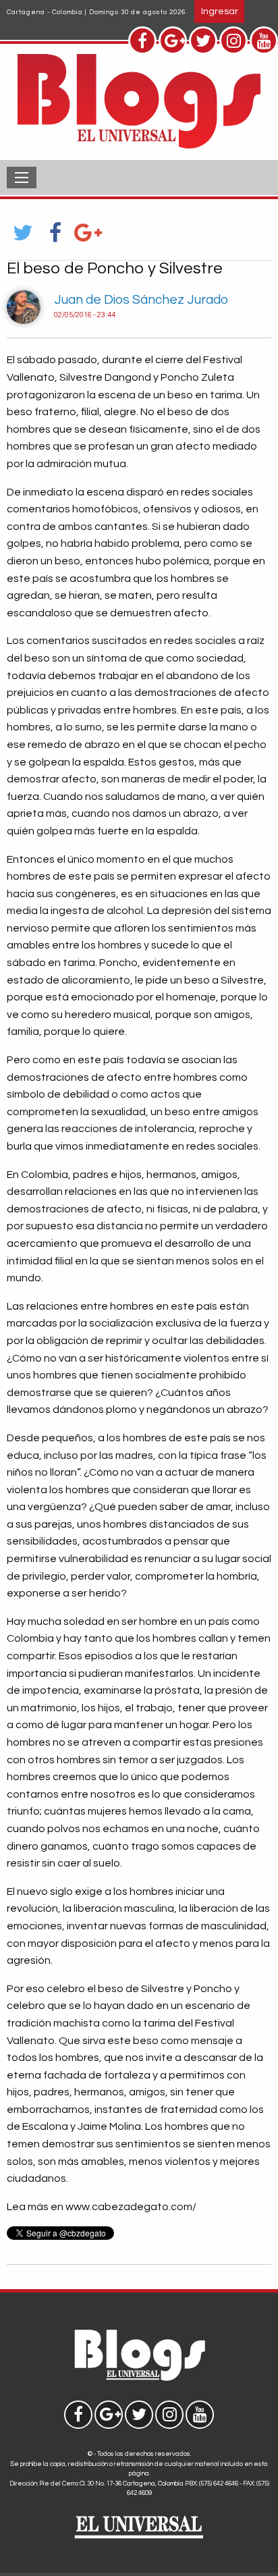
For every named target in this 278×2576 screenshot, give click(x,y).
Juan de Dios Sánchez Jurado (141, 300)
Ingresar (220, 11)
